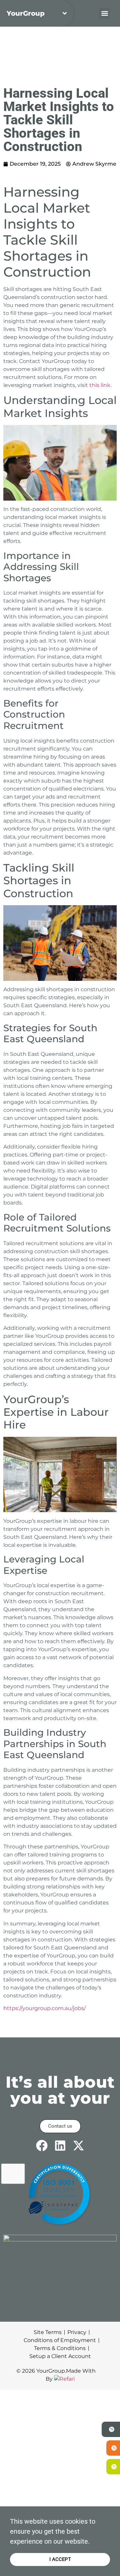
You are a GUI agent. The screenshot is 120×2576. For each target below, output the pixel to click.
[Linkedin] (60, 2146)
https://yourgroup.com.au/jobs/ (44, 2008)
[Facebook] (42, 2146)
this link (100, 385)
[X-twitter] (78, 2146)
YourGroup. (51, 2371)
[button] (104, 13)
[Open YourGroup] (65, 13)
